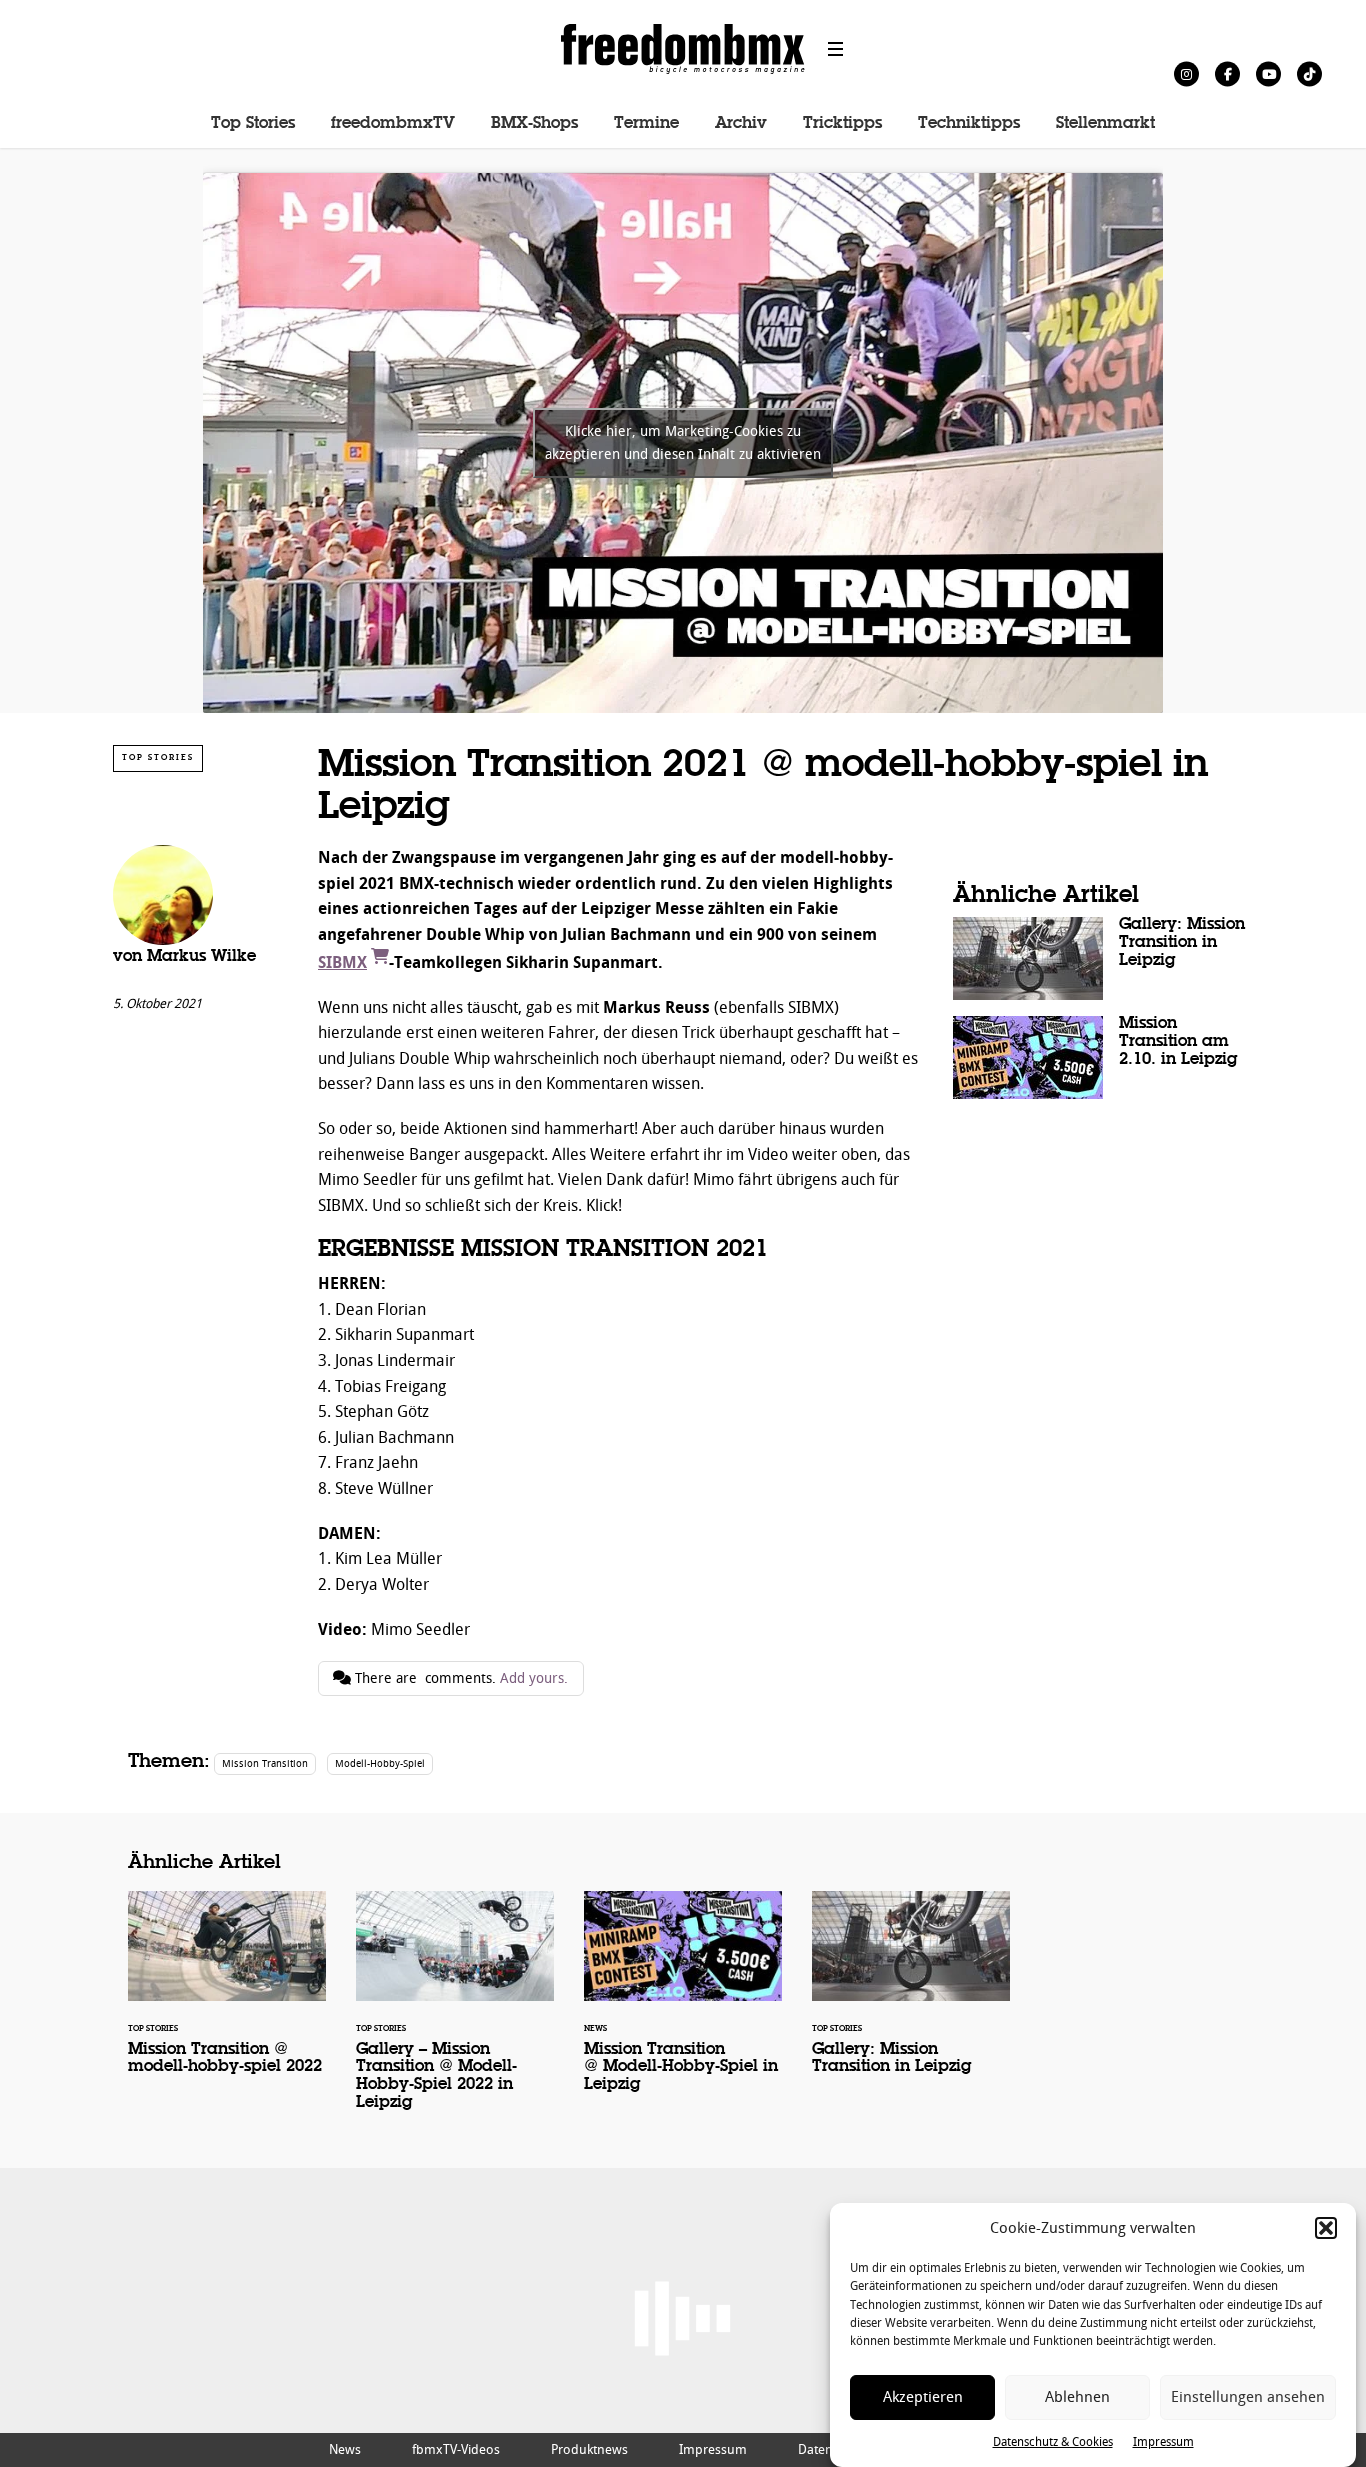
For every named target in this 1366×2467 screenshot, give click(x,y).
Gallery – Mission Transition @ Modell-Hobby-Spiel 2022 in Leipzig (455, 2014)
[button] (1326, 2228)
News (345, 2449)
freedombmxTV (393, 124)
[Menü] (836, 49)
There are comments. (459, 1678)
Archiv (741, 124)
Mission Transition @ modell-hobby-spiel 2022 (227, 1996)
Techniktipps (969, 124)
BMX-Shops (534, 124)
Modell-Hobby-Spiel (380, 1763)
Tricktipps (842, 124)
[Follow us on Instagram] (1186, 73)
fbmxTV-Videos (456, 2449)
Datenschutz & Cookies (1053, 2441)
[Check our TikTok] (1309, 73)
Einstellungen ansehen (1248, 2397)
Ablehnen (1077, 2397)
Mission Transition (265, 1763)
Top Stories (253, 124)
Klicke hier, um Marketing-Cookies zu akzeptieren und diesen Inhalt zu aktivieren (683, 443)
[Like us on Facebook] (1227, 73)
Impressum (1163, 2441)
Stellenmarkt (1105, 124)
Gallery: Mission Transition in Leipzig (1103, 958)
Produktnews (589, 2449)
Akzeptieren (923, 2397)
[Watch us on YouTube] (1268, 73)
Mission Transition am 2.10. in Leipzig (1103, 1057)
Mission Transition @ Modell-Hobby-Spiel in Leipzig (683, 2005)
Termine (646, 124)
